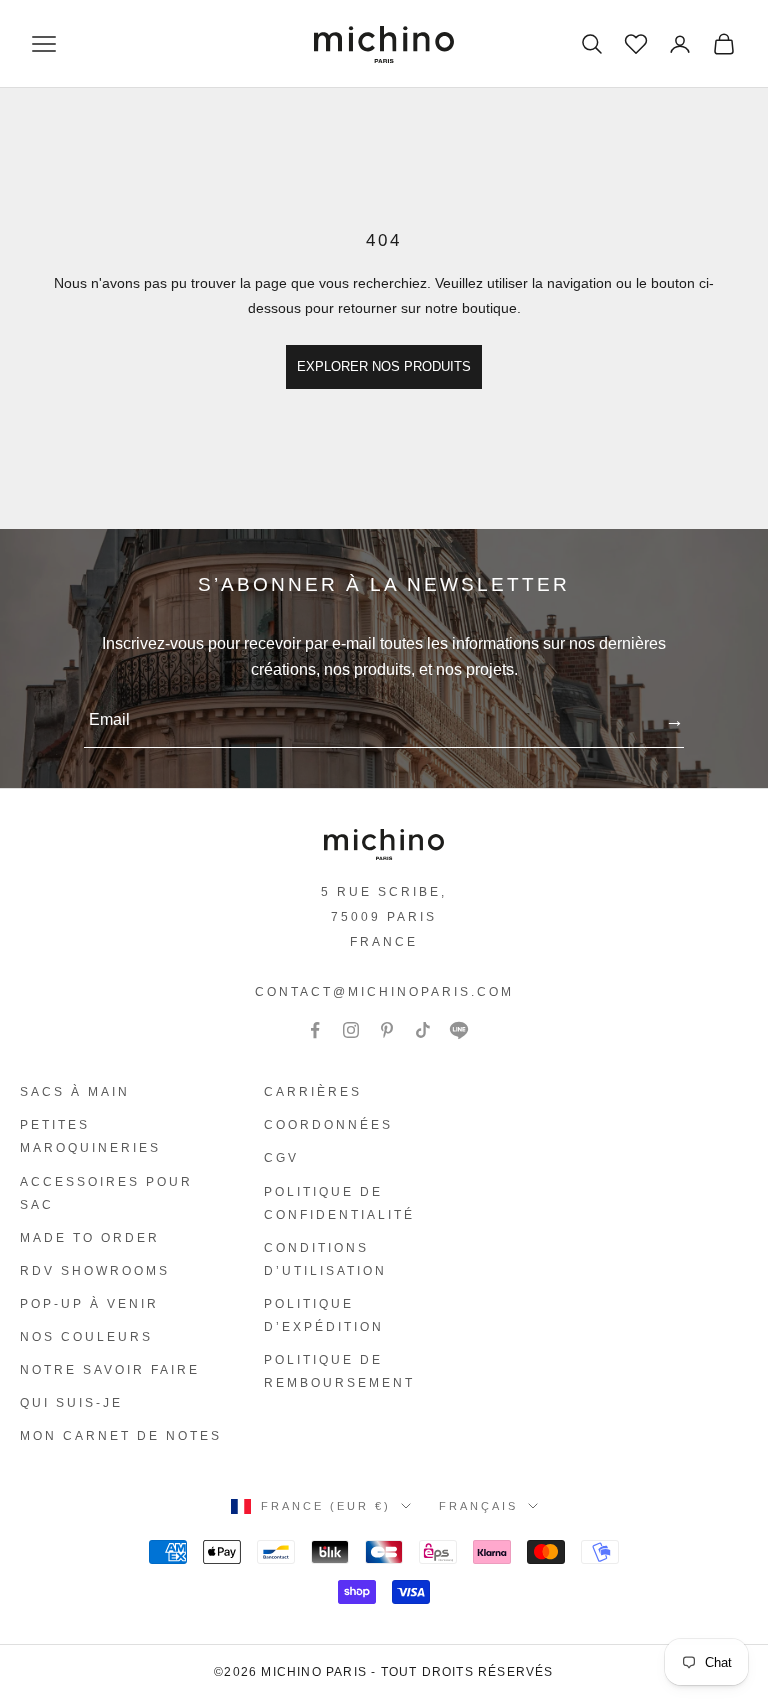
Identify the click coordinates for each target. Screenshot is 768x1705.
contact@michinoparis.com (384, 992)
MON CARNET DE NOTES (121, 1436)
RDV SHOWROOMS (95, 1271)
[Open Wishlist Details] (634, 42)
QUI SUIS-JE (71, 1403)
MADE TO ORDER (90, 1238)
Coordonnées (328, 1125)
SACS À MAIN (75, 1092)
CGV (281, 1158)
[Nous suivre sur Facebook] (315, 1030)
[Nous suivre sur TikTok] (423, 1030)
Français (478, 1506)
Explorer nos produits (384, 366)
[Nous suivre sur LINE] (459, 1030)
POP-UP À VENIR (89, 1304)
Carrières (313, 1092)
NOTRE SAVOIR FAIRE (110, 1370)
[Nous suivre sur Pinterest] (387, 1030)
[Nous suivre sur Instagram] (351, 1030)
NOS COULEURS (86, 1337)
